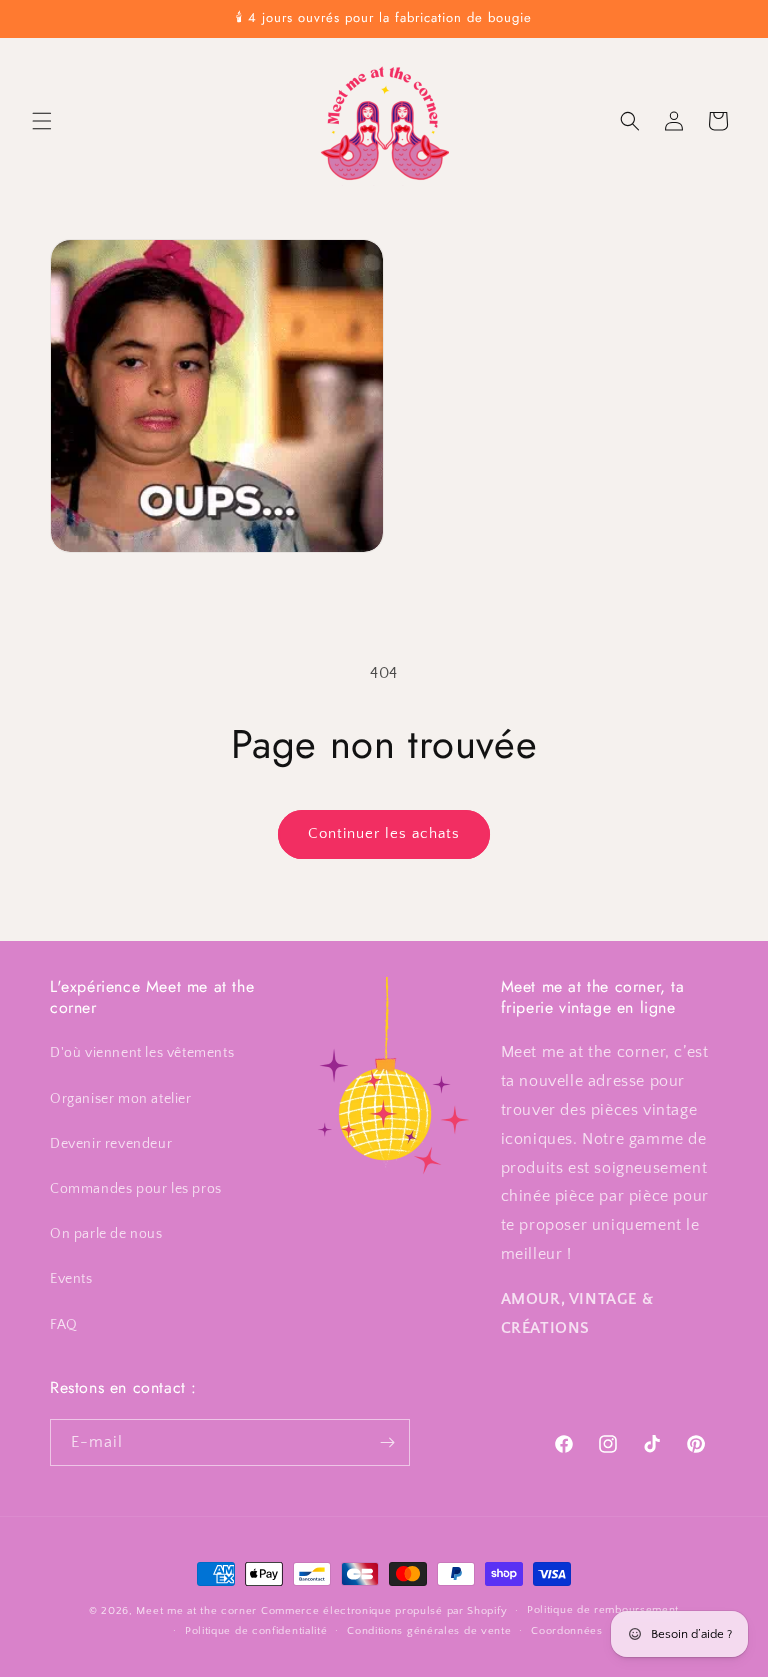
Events (71, 1279)
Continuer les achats (384, 833)
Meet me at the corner (196, 1611)
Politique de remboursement (603, 1610)
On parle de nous (106, 1234)
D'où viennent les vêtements (142, 1053)
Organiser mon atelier (121, 1099)
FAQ (64, 1325)
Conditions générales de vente (429, 1631)
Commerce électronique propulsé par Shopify (384, 1611)
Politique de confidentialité (256, 1631)
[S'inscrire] (387, 1442)
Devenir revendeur (111, 1144)
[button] (42, 121)
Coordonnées (567, 1631)
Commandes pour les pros (136, 1189)
